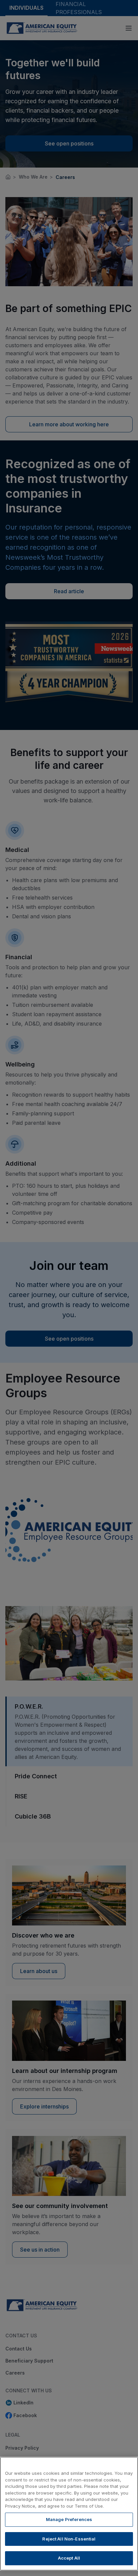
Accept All (69, 2558)
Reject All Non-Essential (69, 2539)
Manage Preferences (69, 2519)
